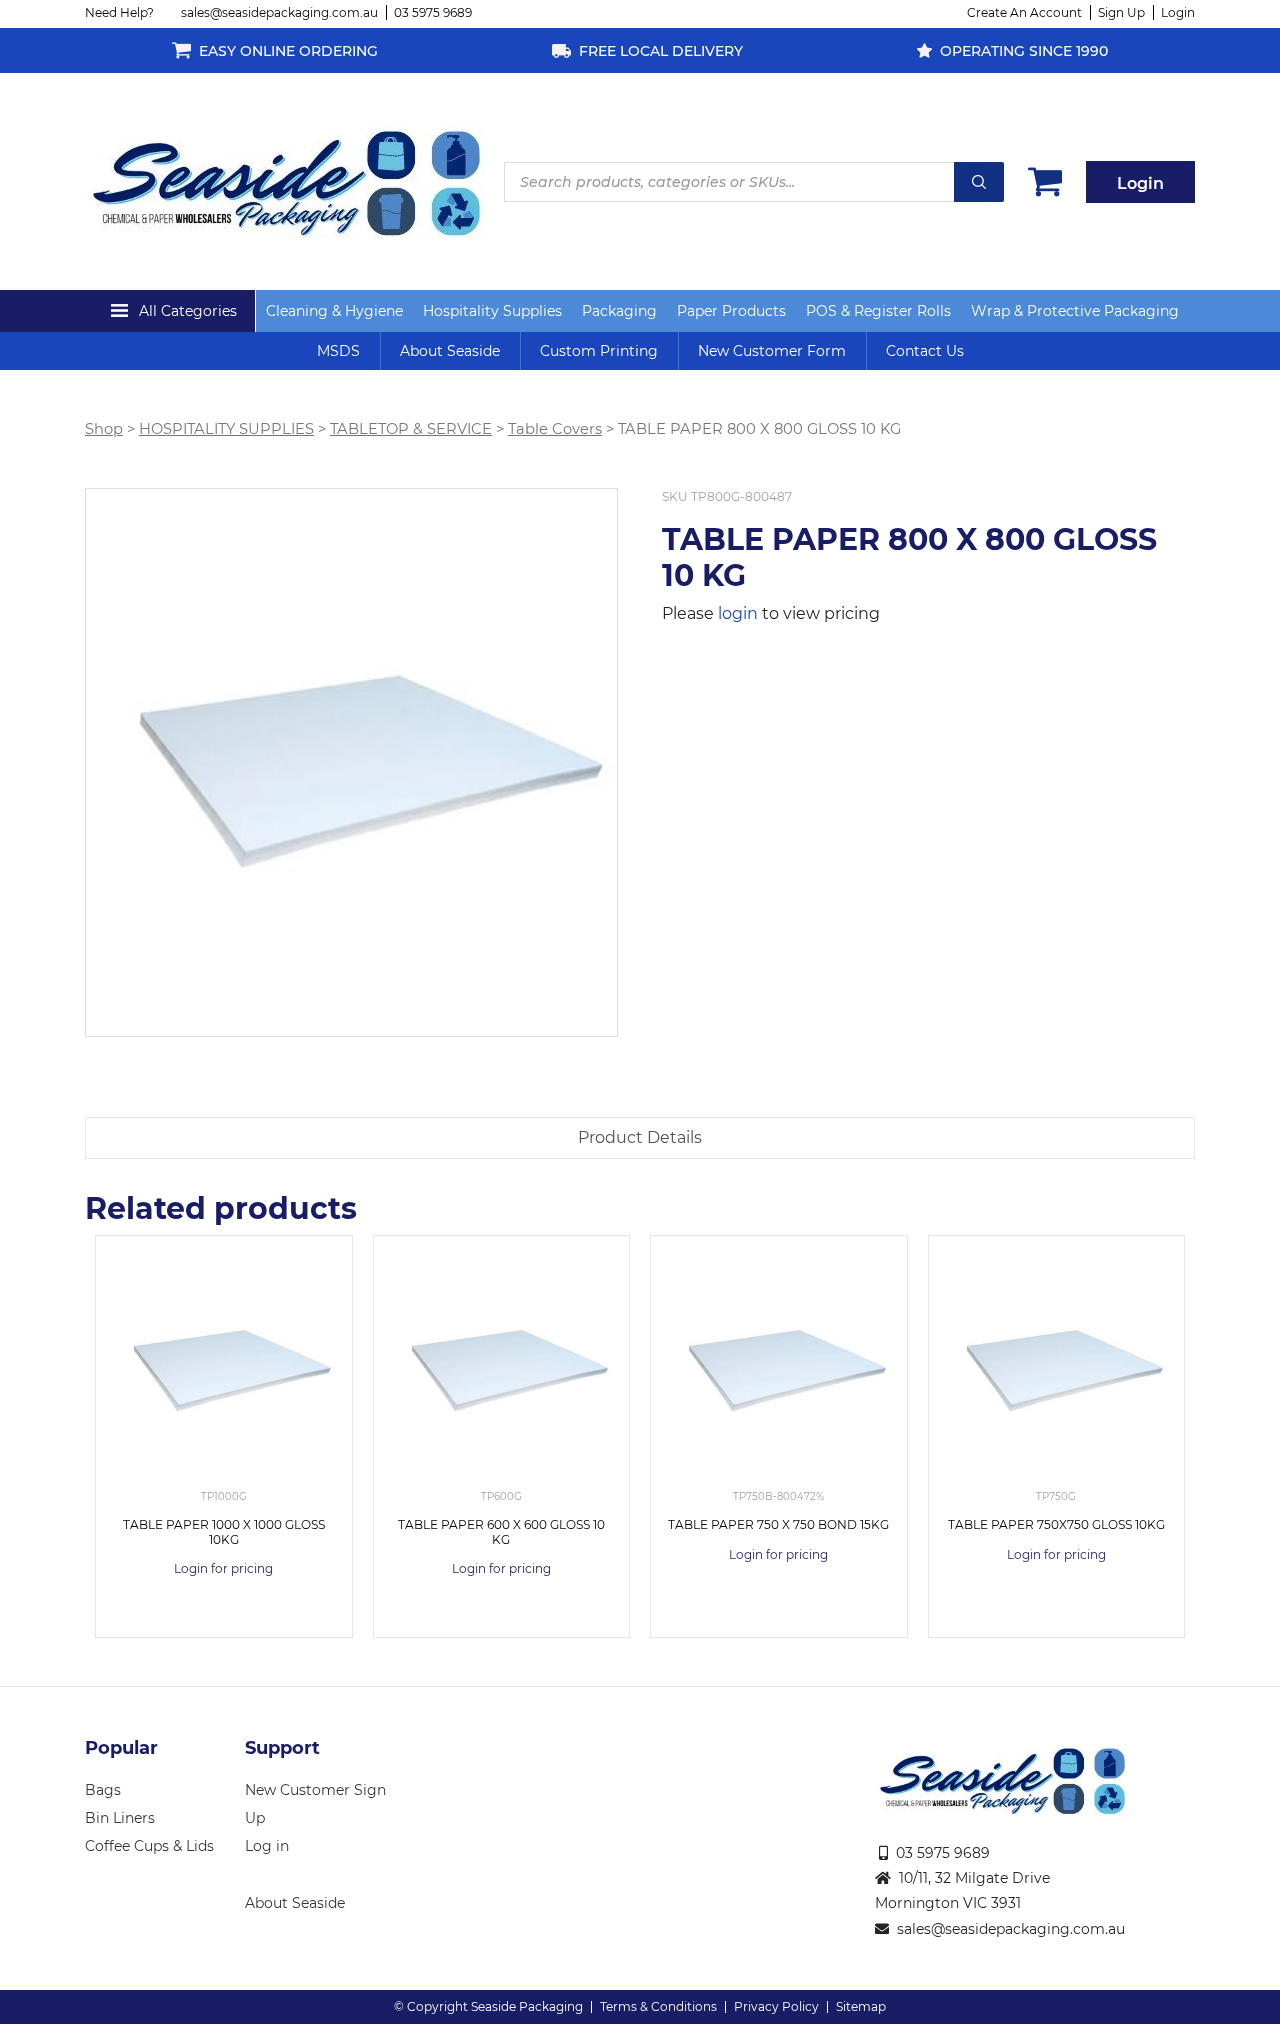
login (738, 613)
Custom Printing (599, 351)
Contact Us (925, 351)
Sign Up (1121, 12)
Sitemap (861, 2006)
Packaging (619, 311)
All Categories (188, 311)
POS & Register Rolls (878, 311)
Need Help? (119, 12)
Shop (104, 429)
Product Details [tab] (640, 1137)
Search (979, 182)
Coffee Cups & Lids (149, 1846)
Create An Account (1024, 12)
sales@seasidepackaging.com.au (279, 12)
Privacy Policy (776, 2006)
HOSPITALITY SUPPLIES (226, 429)
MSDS (338, 351)
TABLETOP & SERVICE (411, 429)
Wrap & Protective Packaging (1075, 311)
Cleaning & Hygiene (334, 311)
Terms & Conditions (658, 2006)
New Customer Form (772, 351)
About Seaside (450, 351)
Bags (103, 1790)
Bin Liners (120, 1818)
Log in (267, 1846)
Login (1178, 12)
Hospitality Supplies (492, 311)
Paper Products (731, 311)
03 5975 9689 (433, 12)
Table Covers (555, 429)
